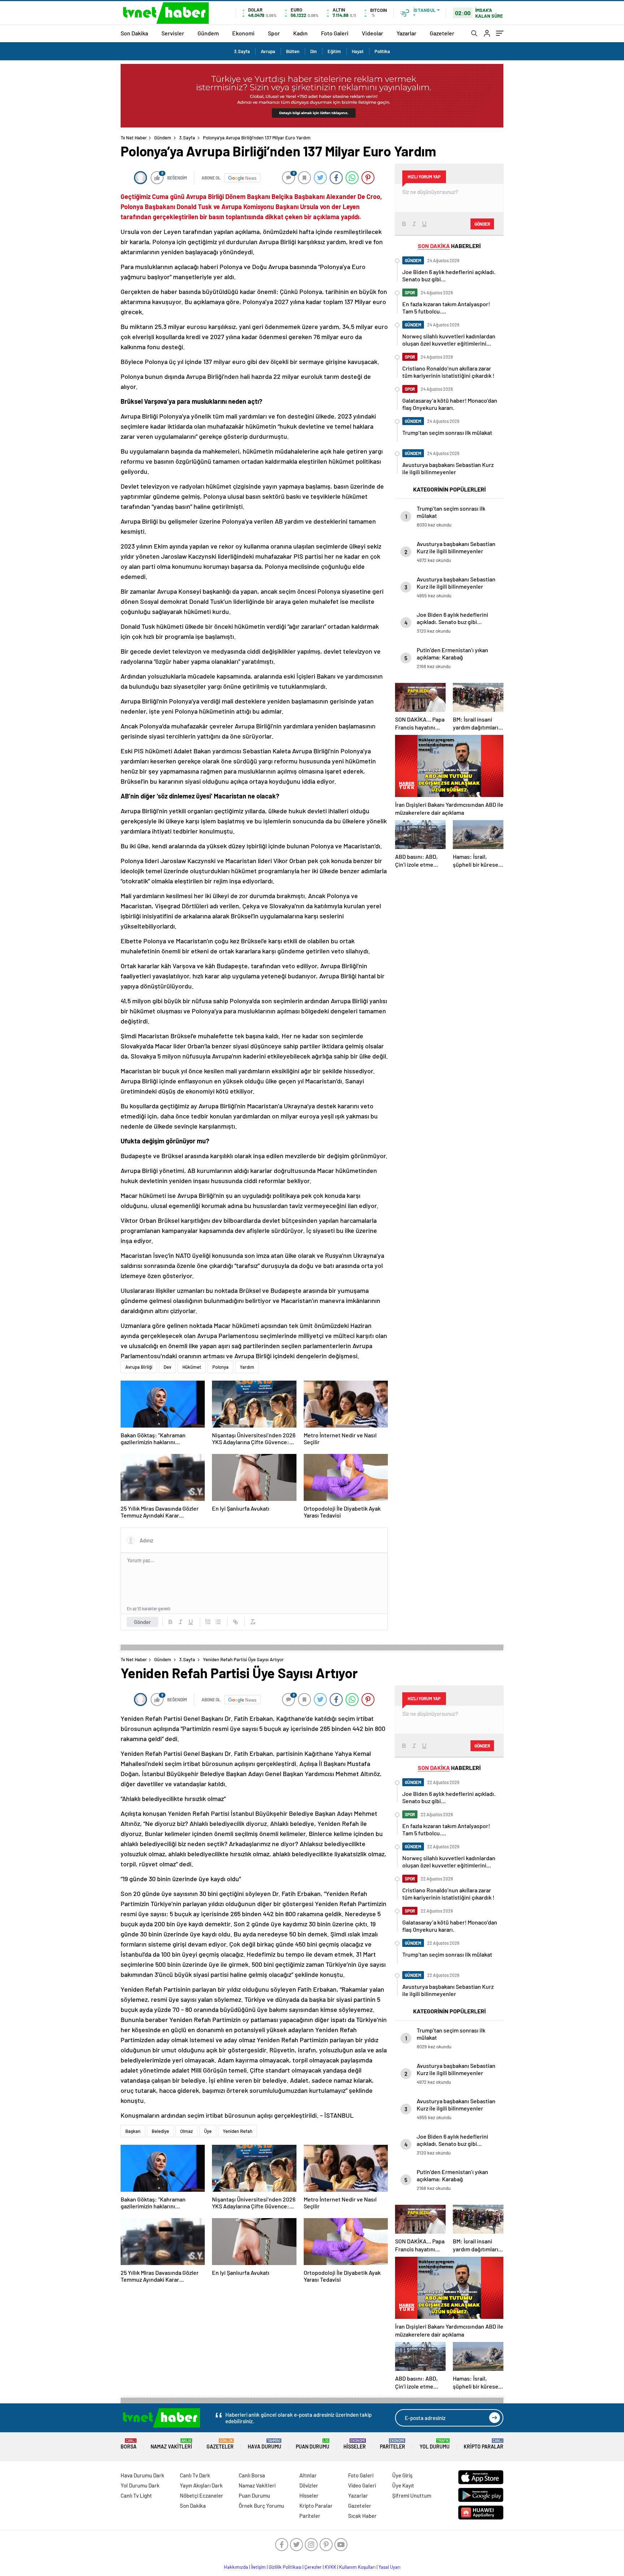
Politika (382, 51)
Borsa (129, 2444)
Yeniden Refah (238, 2131)
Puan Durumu (313, 2444)
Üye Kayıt (403, 2485)
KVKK (330, 2567)
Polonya (220, 1367)
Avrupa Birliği (139, 1367)
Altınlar (308, 2475)
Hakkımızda (236, 2567)
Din (313, 51)
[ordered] (208, 1622)
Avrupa (268, 51)
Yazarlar (406, 33)
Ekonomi (243, 33)
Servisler (173, 33)
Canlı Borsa (252, 2475)
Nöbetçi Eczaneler (201, 2495)
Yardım (247, 1367)
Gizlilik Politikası (285, 2567)
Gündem (208, 33)
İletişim (258, 2567)
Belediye (160, 2131)
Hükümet (192, 1367)
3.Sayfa (242, 51)
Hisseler (355, 2444)
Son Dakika (134, 33)
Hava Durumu (265, 2444)
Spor (274, 33)
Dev (167, 1367)
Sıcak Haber (362, 2516)
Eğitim (334, 51)
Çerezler (313, 2567)
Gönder (142, 1622)
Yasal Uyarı (389, 2567)
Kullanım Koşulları (357, 2567)
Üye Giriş (402, 2475)
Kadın (300, 33)
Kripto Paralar (484, 2444)
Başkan (133, 2131)
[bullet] (218, 1622)
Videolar (372, 33)
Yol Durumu (435, 2444)
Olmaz (187, 2131)
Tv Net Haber (134, 138)
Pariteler (393, 2444)
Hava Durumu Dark (142, 2475)
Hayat (358, 51)
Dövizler (309, 2485)
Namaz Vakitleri (171, 2444)
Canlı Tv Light (136, 2495)
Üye (208, 2131)
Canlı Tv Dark (195, 2475)
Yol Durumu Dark (140, 2485)
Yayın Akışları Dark (201, 2485)
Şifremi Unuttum (412, 2495)
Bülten (293, 51)
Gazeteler (442, 33)
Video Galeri (362, 2485)
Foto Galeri (335, 33)
